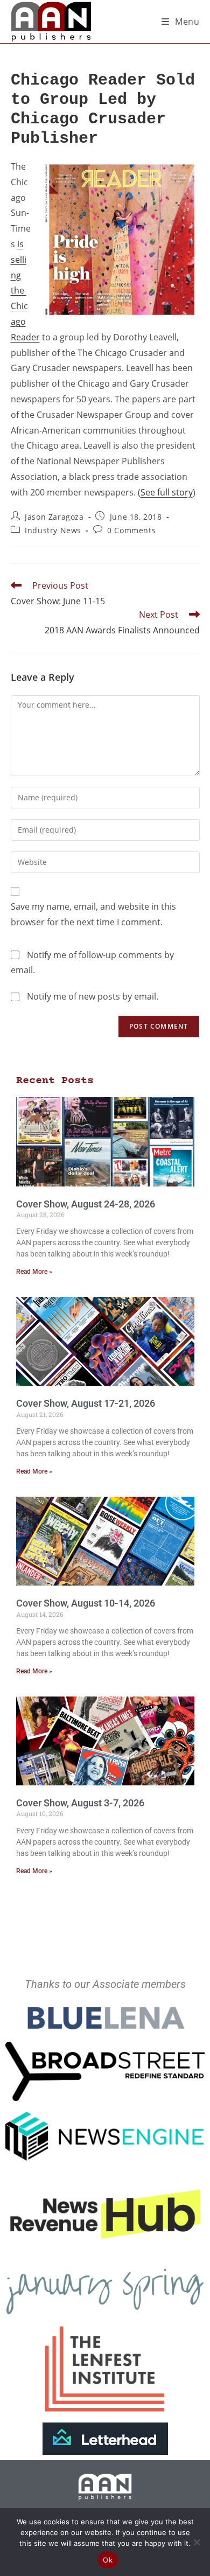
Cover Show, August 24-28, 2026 (86, 1204)
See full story (167, 492)
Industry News (53, 530)
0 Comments (131, 530)
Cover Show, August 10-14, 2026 (86, 1603)
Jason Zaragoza (54, 517)
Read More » (34, 1272)
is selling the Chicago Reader (25, 291)
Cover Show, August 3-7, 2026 (80, 1803)
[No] (197, 2542)
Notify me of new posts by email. (93, 996)
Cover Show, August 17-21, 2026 (86, 1403)
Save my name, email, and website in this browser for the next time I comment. (93, 914)
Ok (108, 2560)
